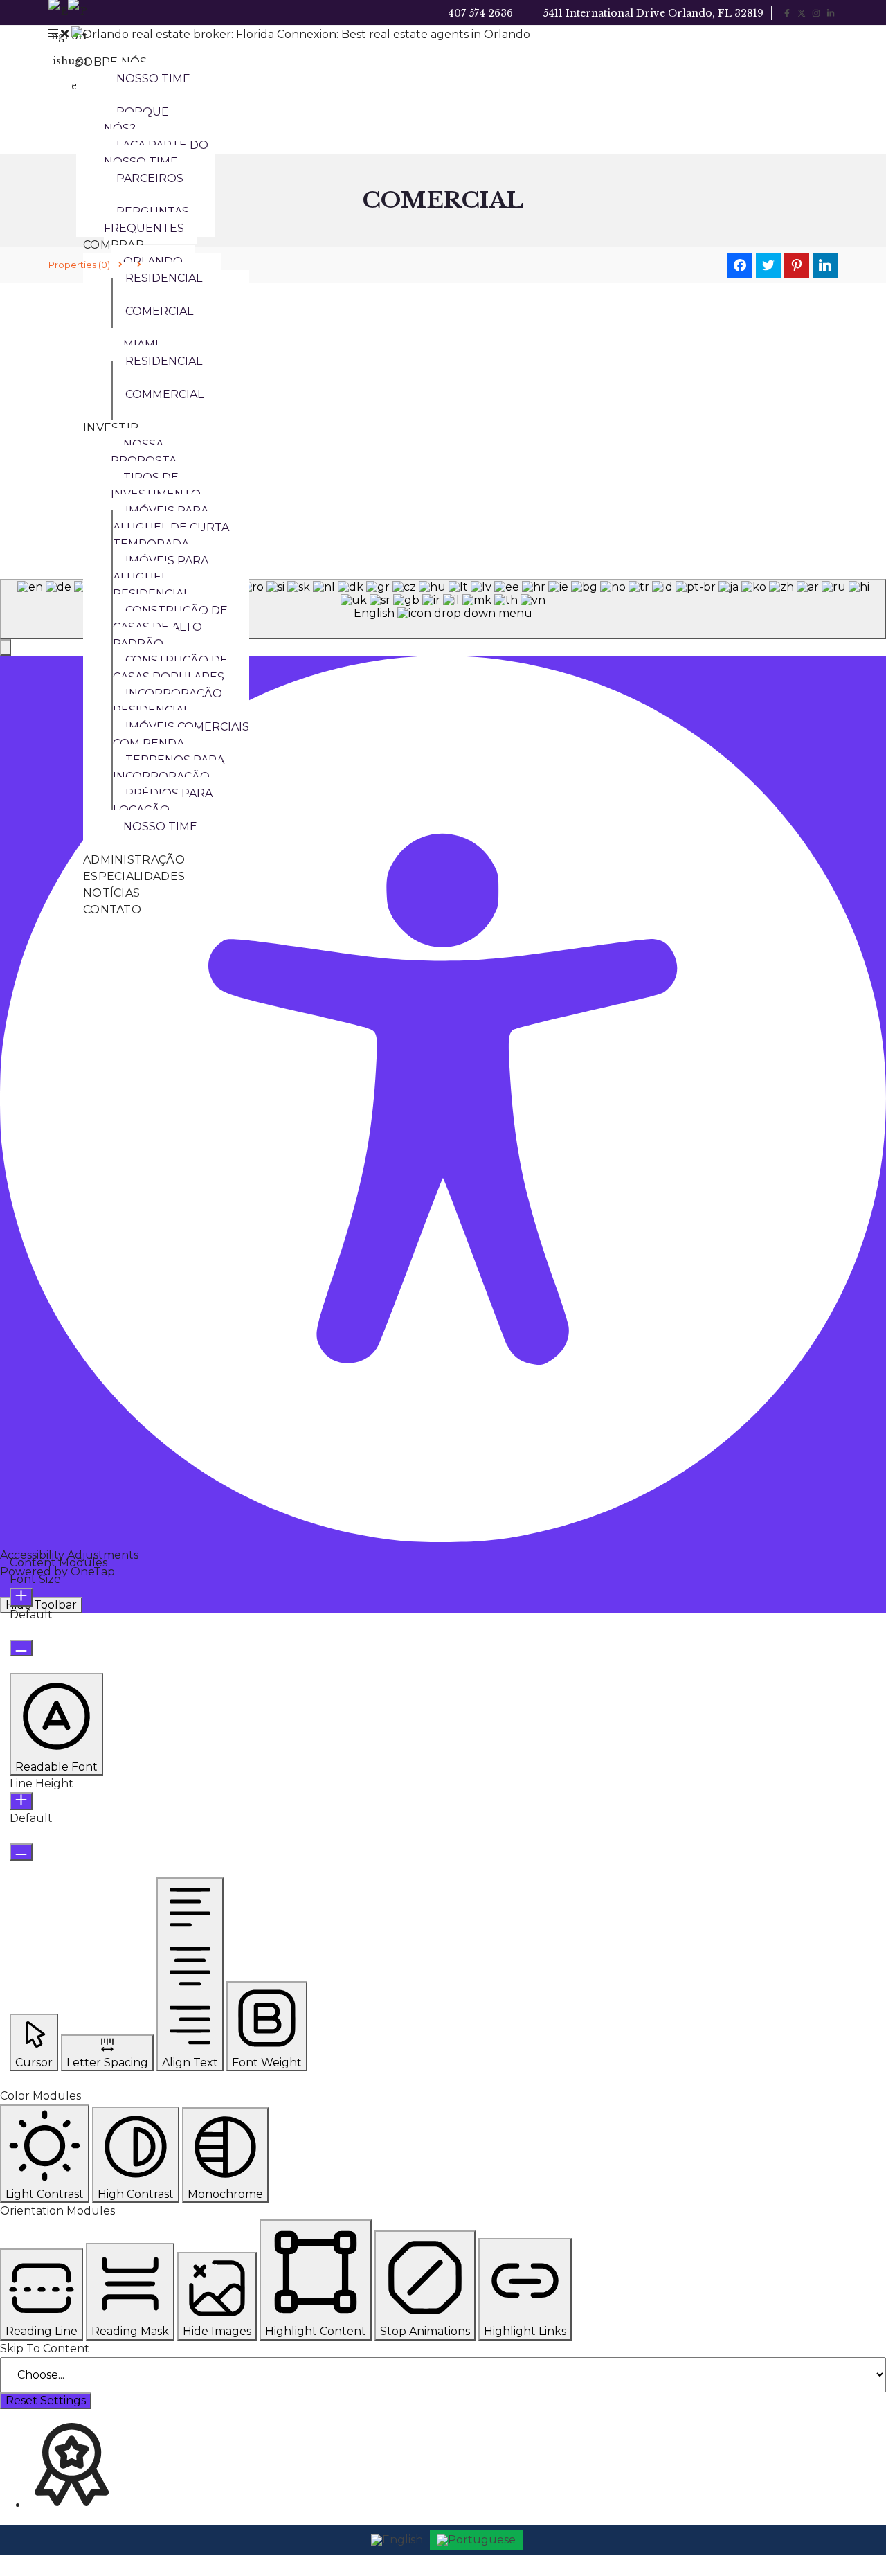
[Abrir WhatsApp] (851, 2541)
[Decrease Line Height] (21, 1852)
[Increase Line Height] (21, 1801)
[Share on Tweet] (768, 265)
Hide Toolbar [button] (41, 1605)
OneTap (93, 1572)
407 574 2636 (479, 13)
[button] (56, 1724)
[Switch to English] (397, 2540)
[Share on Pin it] (797, 265)
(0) (79, 265)
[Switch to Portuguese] (476, 2540)
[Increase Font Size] (21, 1597)
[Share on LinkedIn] (825, 265)
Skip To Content (45, 2349)
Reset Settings (46, 2400)
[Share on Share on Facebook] (740, 265)
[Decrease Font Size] (21, 1648)
